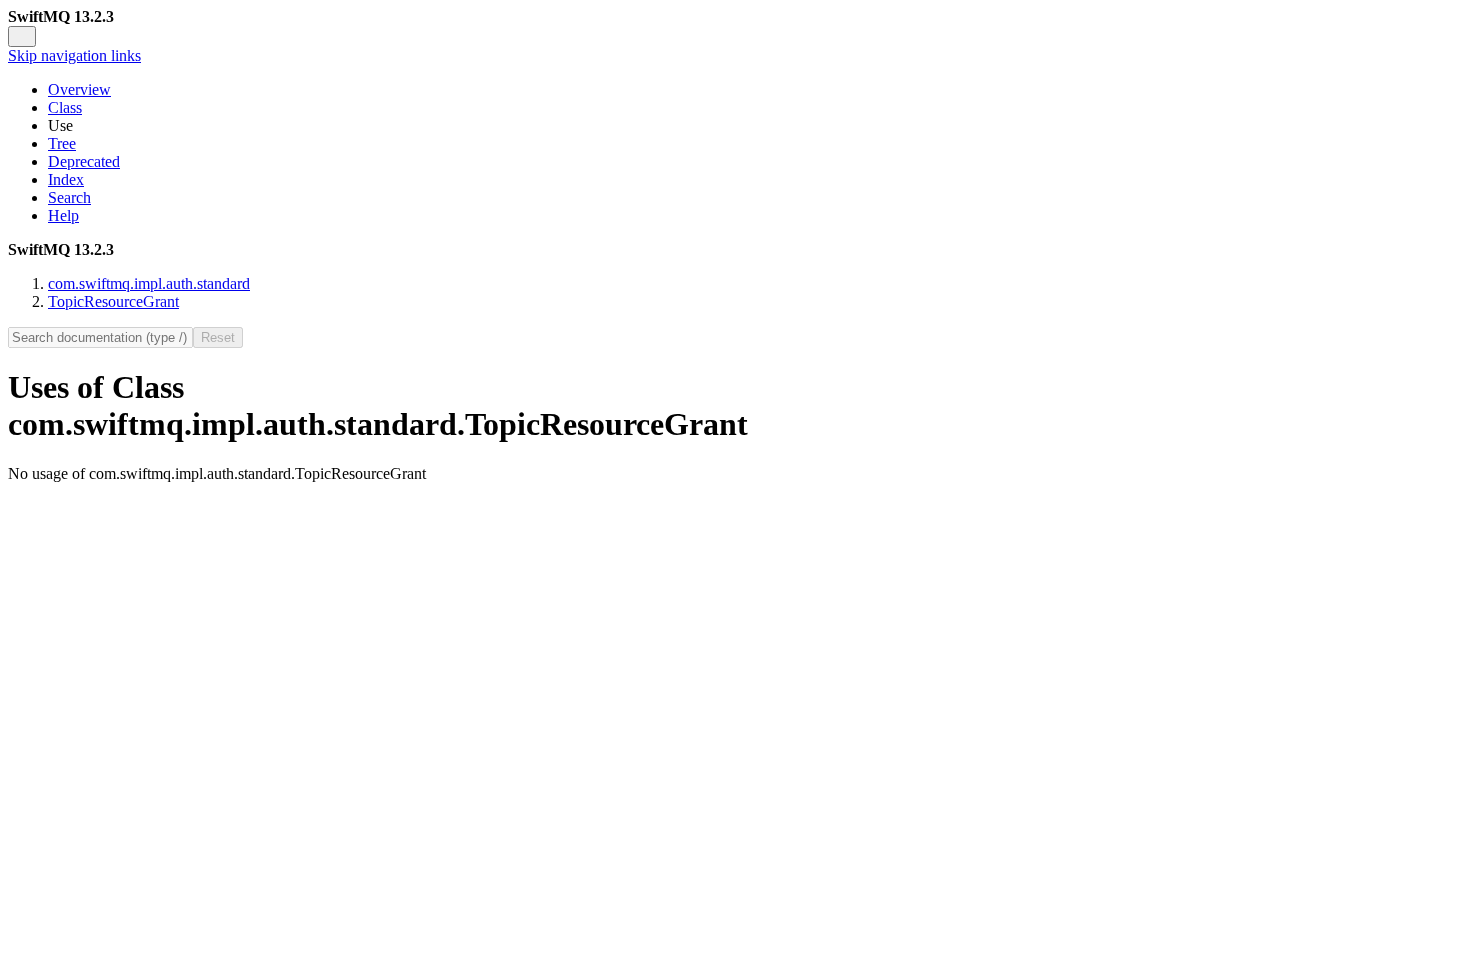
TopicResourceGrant (113, 301)
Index (66, 179)
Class (65, 107)
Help (63, 215)
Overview (79, 89)
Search (69, 197)
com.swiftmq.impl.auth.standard (149, 283)
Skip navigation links (74, 55)
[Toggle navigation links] (22, 36)
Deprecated (84, 161)
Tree (62, 143)
